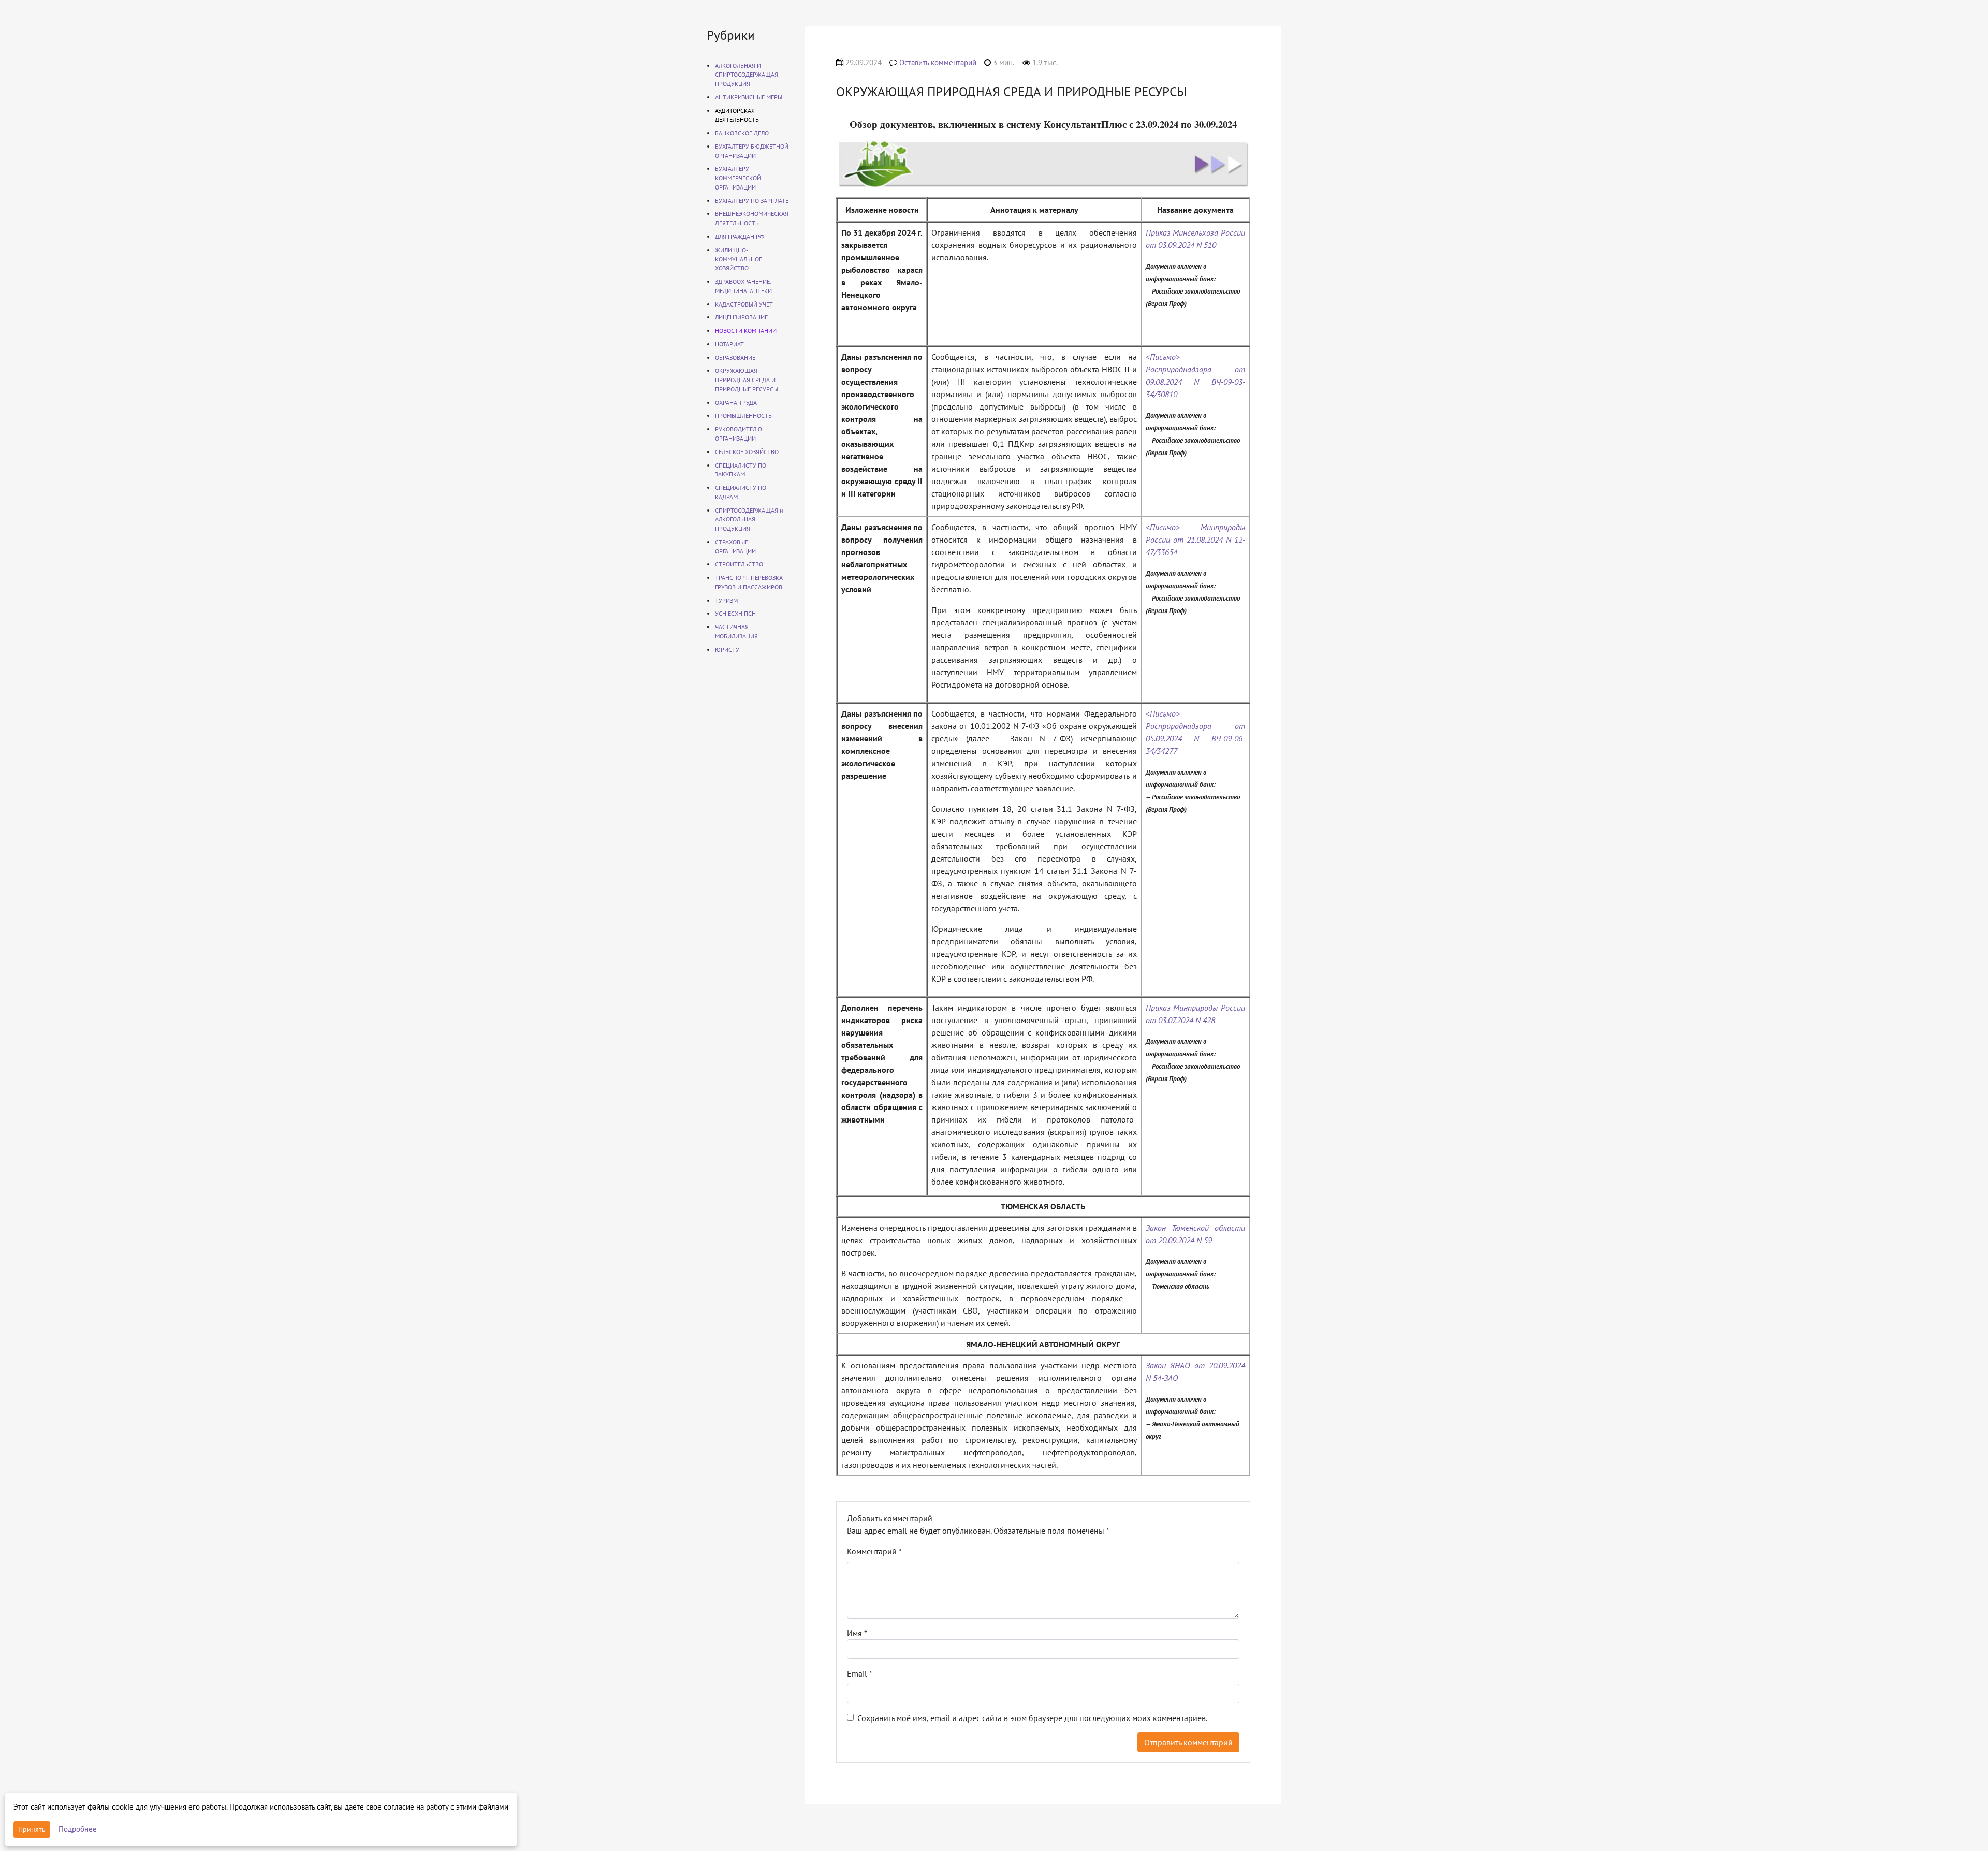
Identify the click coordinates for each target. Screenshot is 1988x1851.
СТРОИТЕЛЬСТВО (739, 564)
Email (860, 1673)
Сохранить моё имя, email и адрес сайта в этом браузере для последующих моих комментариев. (1032, 1718)
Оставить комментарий (938, 62)
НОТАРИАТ (729, 344)
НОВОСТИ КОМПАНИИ (746, 331)
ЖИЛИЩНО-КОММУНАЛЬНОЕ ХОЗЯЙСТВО (739, 259)
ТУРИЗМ (726, 600)
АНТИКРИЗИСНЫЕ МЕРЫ (749, 97)
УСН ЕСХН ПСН (735, 613)
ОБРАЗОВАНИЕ (735, 358)
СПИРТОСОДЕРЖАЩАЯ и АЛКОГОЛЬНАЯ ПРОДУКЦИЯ (749, 520)
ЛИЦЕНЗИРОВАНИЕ (741, 317)
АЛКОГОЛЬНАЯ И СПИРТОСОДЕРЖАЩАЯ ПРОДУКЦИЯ (747, 75)
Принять (32, 1829)
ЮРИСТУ (727, 650)
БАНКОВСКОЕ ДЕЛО (742, 133)
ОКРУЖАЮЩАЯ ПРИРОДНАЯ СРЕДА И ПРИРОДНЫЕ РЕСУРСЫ (747, 380)
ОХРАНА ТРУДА (736, 403)
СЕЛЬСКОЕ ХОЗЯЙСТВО (747, 452)
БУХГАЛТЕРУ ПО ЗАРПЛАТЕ (752, 201)
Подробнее (78, 1829)
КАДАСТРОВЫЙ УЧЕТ (744, 304)
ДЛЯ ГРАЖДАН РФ (740, 236)
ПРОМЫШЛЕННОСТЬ (743, 416)
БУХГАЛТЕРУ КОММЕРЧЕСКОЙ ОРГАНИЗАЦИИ (738, 178)
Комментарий (874, 1551)
